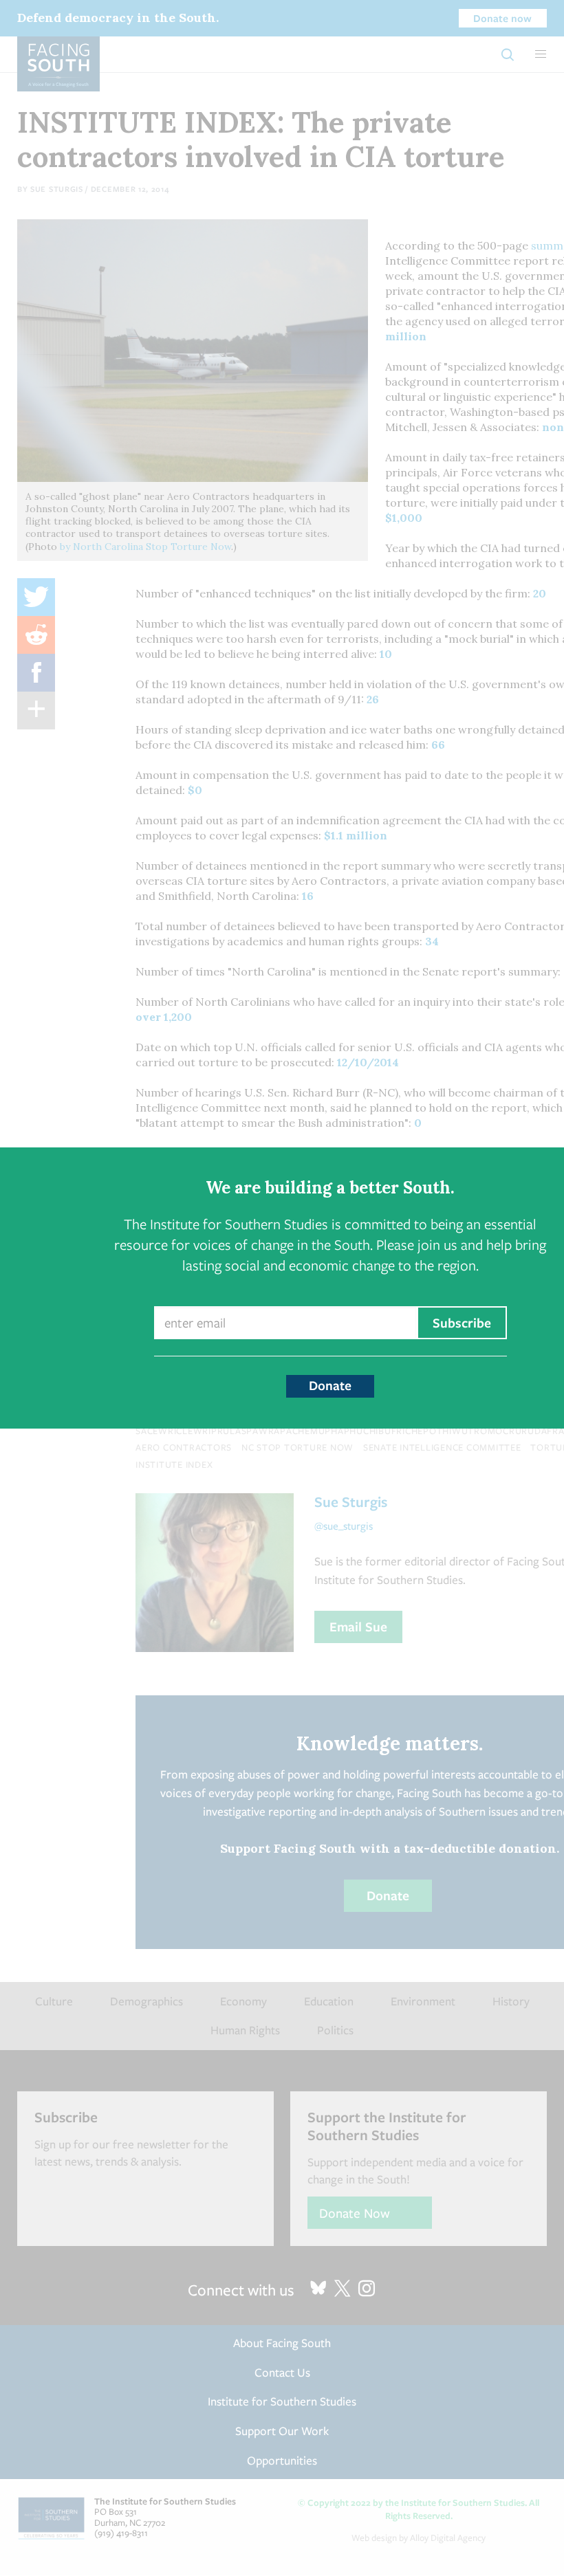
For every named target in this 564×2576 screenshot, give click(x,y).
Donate (330, 1385)
